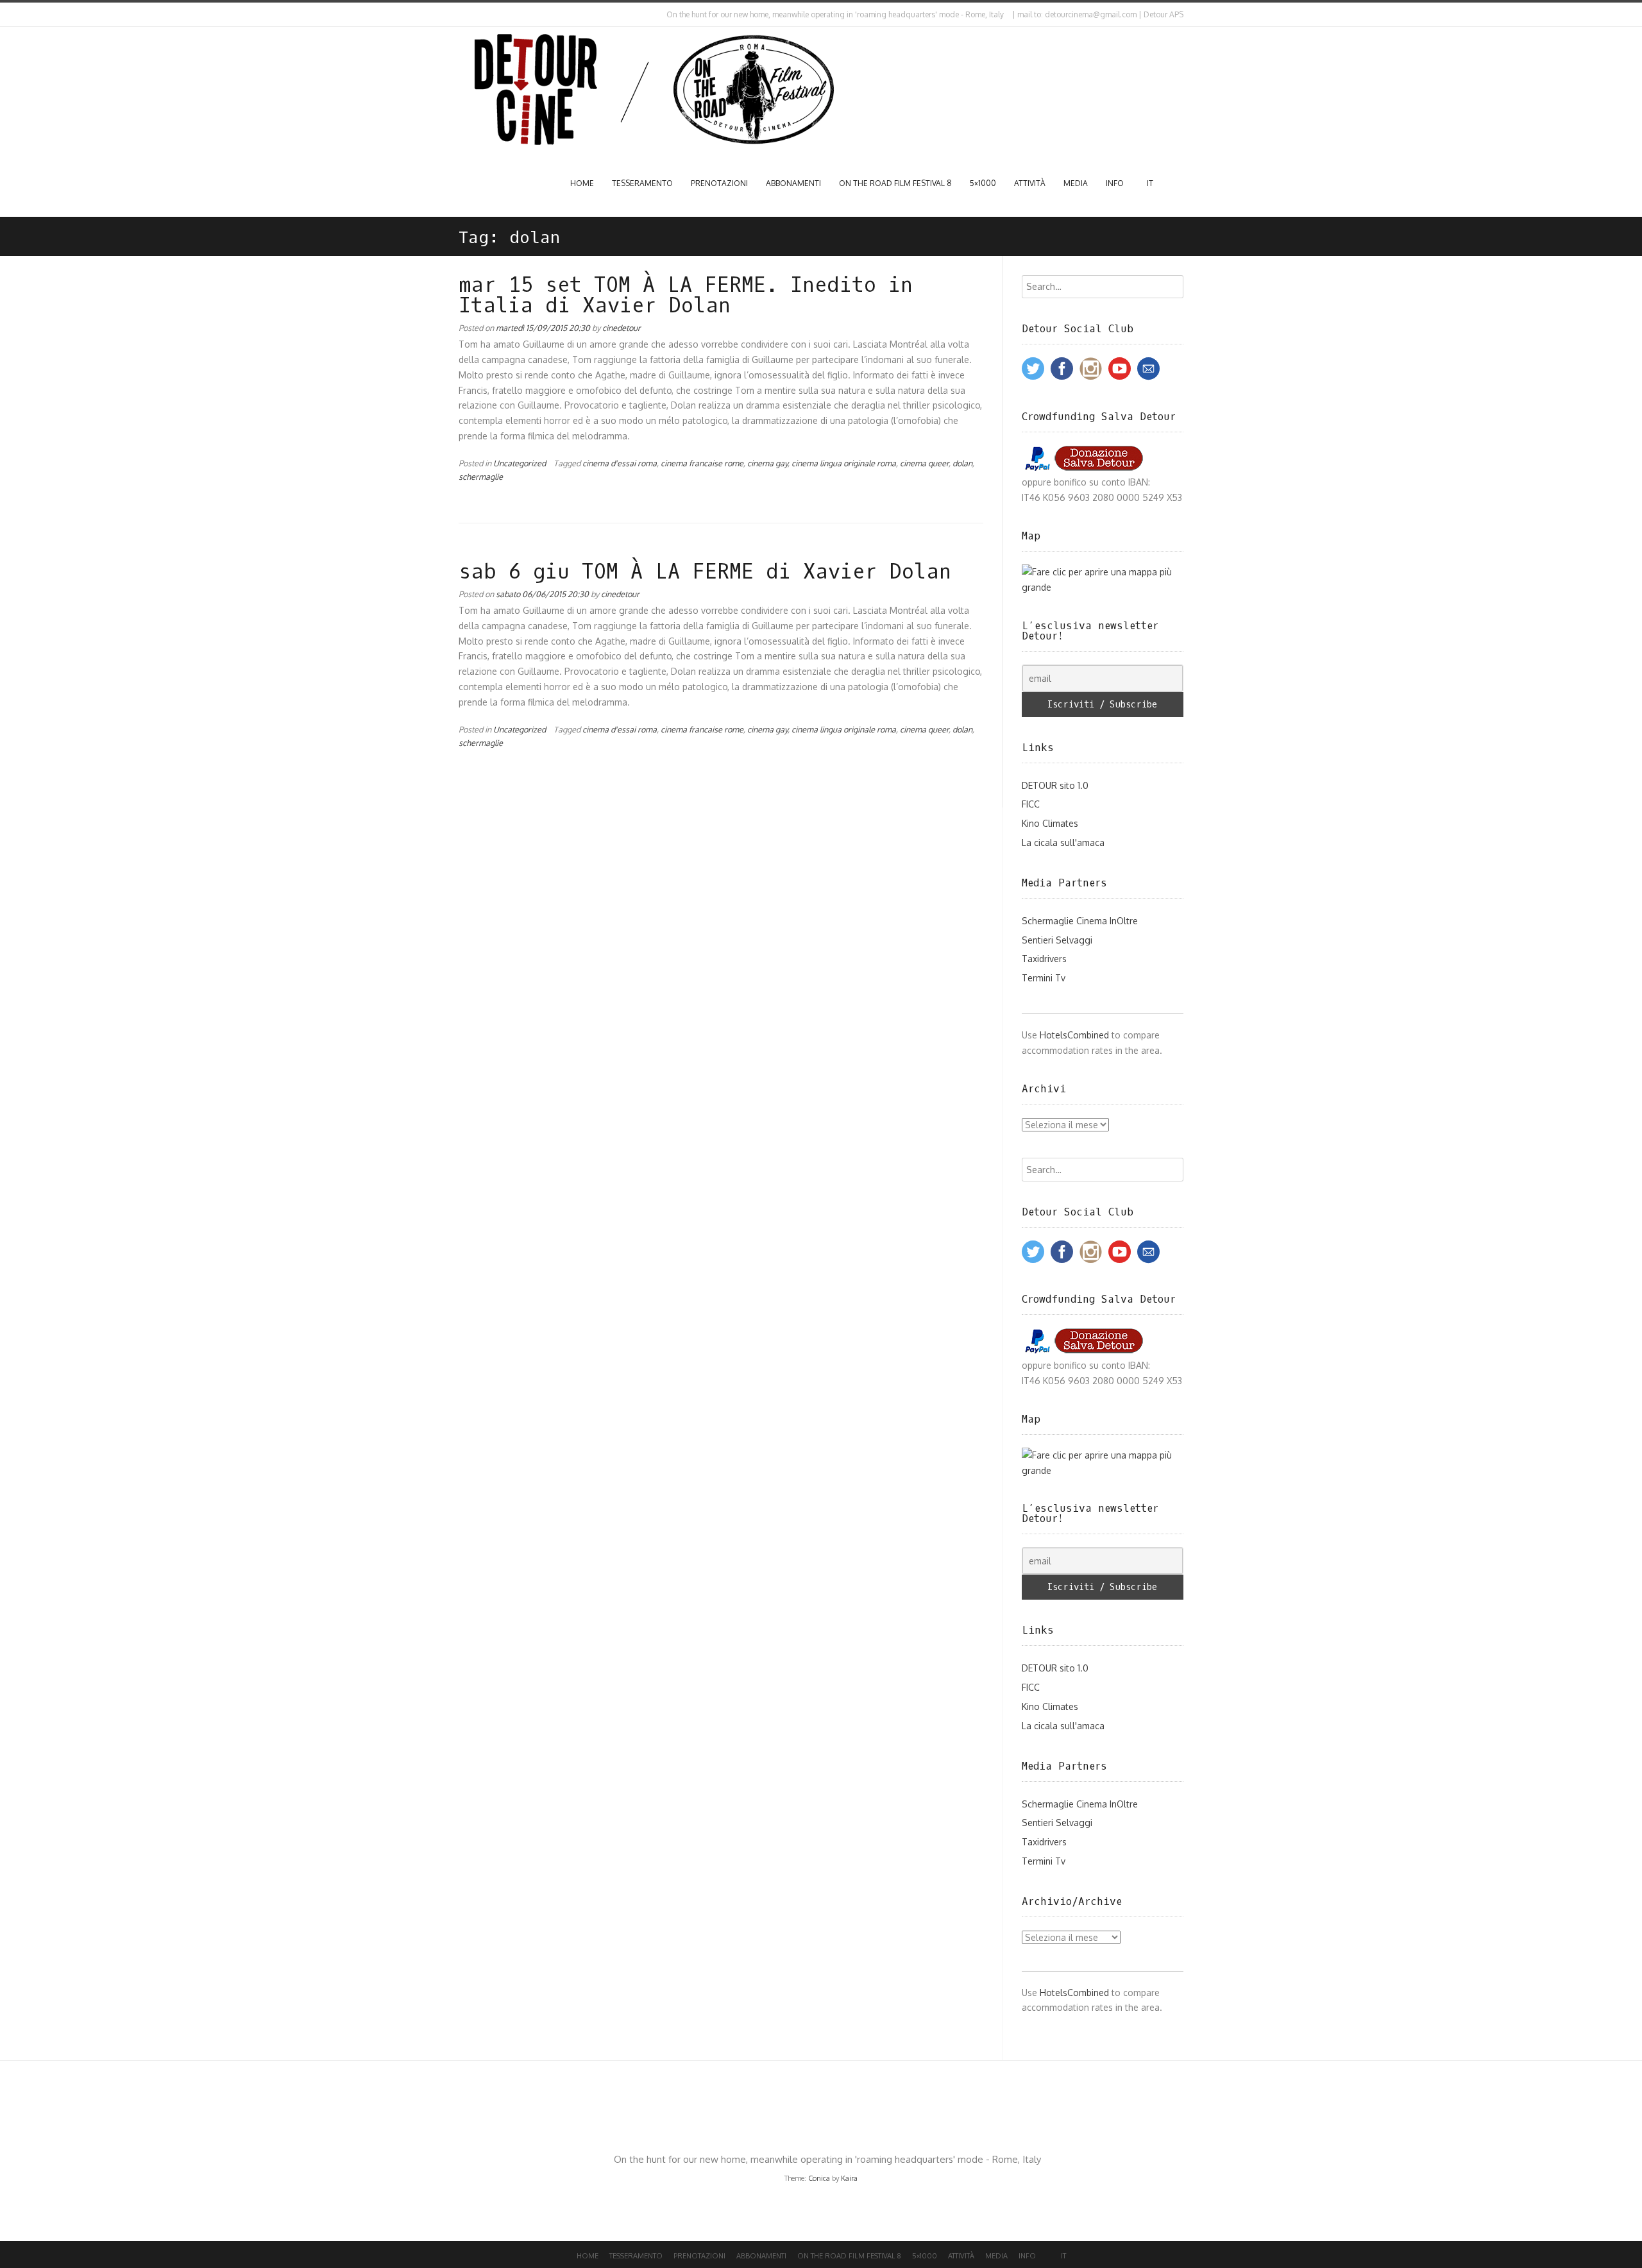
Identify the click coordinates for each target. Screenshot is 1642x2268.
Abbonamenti (793, 183)
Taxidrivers (1044, 959)
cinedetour (622, 328)
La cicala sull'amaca (1063, 842)
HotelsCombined (1074, 1035)
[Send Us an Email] (461, 15)
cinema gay (767, 463)
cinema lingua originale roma (844, 463)
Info (1115, 183)
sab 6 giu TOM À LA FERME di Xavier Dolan (705, 572)
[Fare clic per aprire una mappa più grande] (1103, 587)
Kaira (849, 2178)
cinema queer (924, 463)
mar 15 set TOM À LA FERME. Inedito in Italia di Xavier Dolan (686, 296)
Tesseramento (642, 183)
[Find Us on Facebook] (472, 15)
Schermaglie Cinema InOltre (1080, 921)
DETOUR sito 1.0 (1055, 785)
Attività (1030, 183)
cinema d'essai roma (620, 463)
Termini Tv (1044, 978)
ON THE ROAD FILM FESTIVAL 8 (895, 183)
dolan (962, 463)
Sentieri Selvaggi (1057, 940)
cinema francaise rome (702, 463)
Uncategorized (520, 463)
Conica (819, 2178)
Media (1076, 183)
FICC (1031, 804)
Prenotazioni (719, 183)
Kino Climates (1050, 823)
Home (582, 183)
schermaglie (481, 477)
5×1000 (983, 183)
